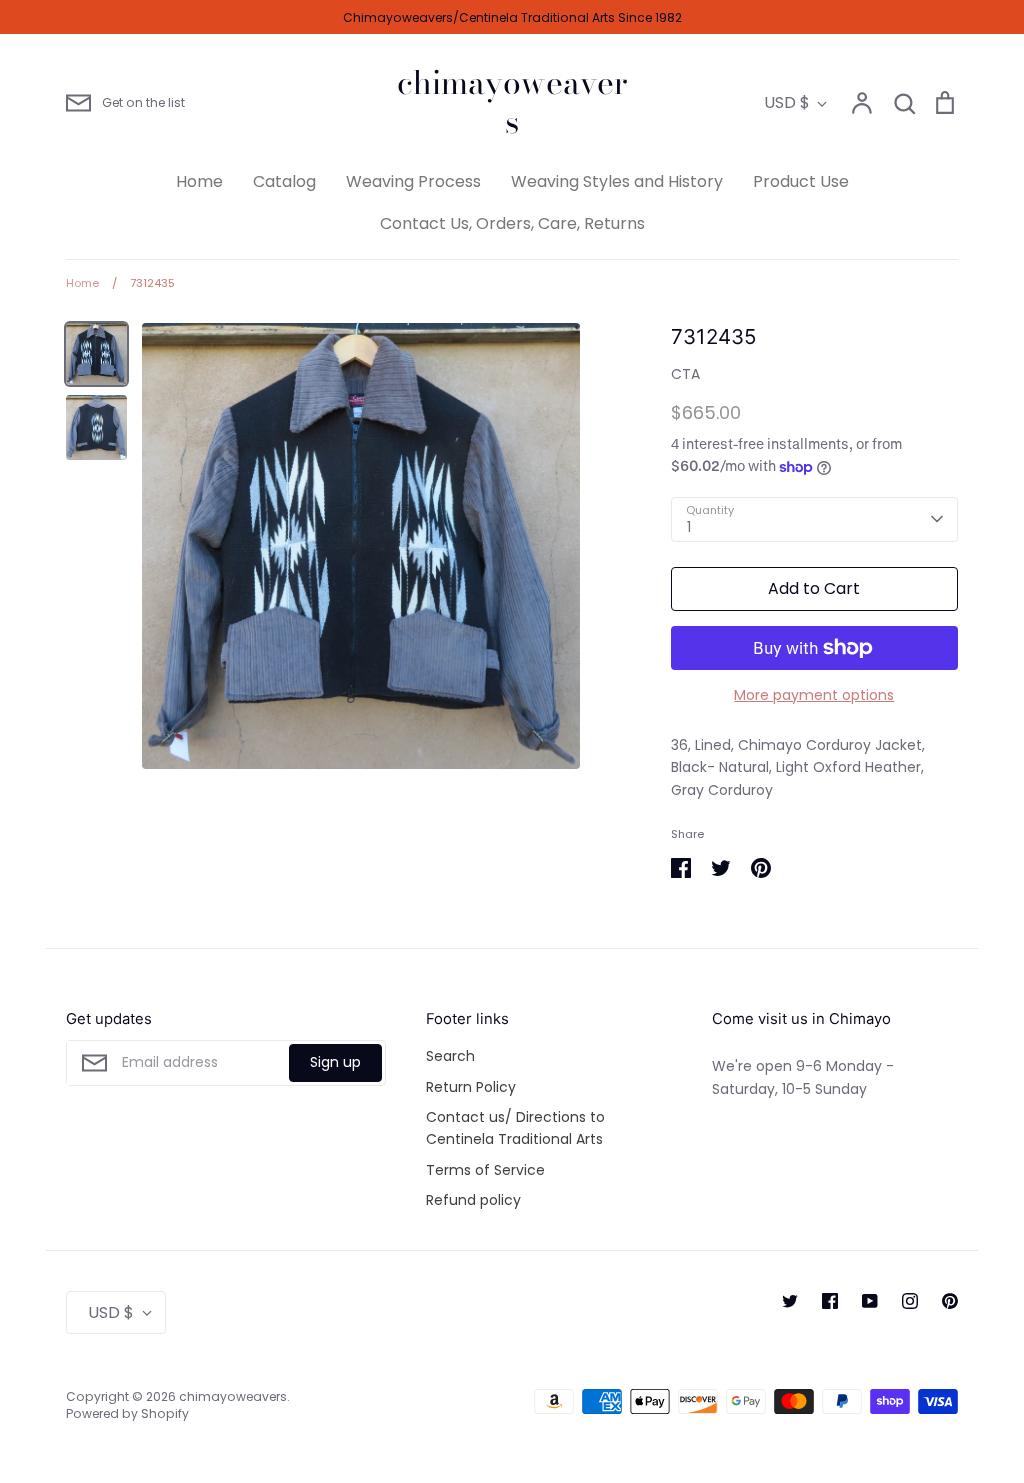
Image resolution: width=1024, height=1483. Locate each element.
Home (199, 181)
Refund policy (473, 1200)
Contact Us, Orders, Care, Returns (512, 223)
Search (450, 1056)
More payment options (814, 695)
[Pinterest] (950, 1301)
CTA (685, 374)
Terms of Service (485, 1170)
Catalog (284, 181)
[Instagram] (910, 1301)
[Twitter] (790, 1301)
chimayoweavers (512, 102)
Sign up (335, 1062)
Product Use (801, 181)
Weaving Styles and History (617, 181)
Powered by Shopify (127, 1413)
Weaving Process (413, 181)
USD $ (787, 102)
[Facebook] (830, 1301)
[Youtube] (870, 1301)
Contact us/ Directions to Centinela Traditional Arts (515, 1128)
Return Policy (471, 1087)
